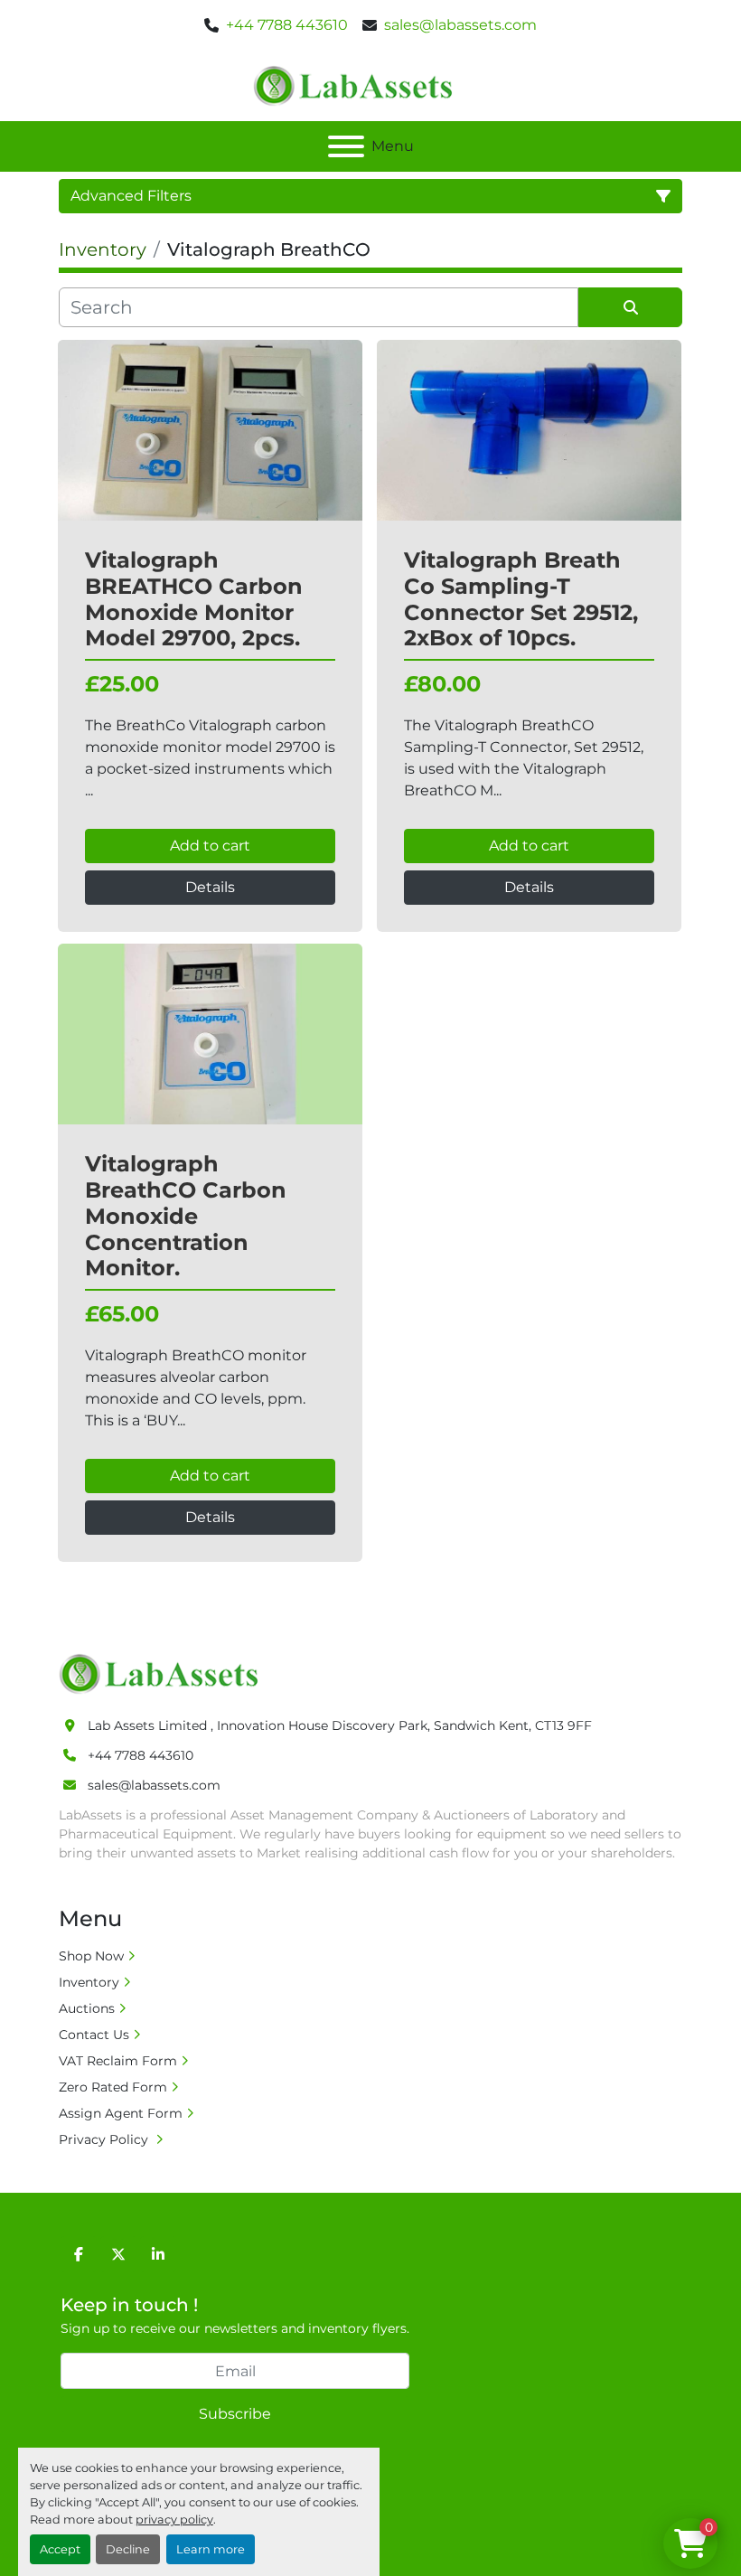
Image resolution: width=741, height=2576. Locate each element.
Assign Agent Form (121, 2113)
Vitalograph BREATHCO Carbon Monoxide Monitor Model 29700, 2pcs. (194, 599)
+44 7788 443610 (287, 25)
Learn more (211, 2549)
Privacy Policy (105, 2139)
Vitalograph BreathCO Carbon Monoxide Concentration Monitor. (186, 1216)
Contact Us (94, 2035)
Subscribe (235, 2414)
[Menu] (346, 146)
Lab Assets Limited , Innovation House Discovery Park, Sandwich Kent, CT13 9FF (340, 1725)
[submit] (630, 307)
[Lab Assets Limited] (163, 1673)
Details (210, 887)
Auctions (87, 2008)
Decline (128, 2549)
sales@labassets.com (460, 25)
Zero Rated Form (113, 2087)
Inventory (89, 1982)
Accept (60, 2549)
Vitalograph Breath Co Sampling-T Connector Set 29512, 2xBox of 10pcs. (521, 599)
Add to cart (210, 846)
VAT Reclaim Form (118, 2061)
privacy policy (174, 2520)
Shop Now (91, 1956)
